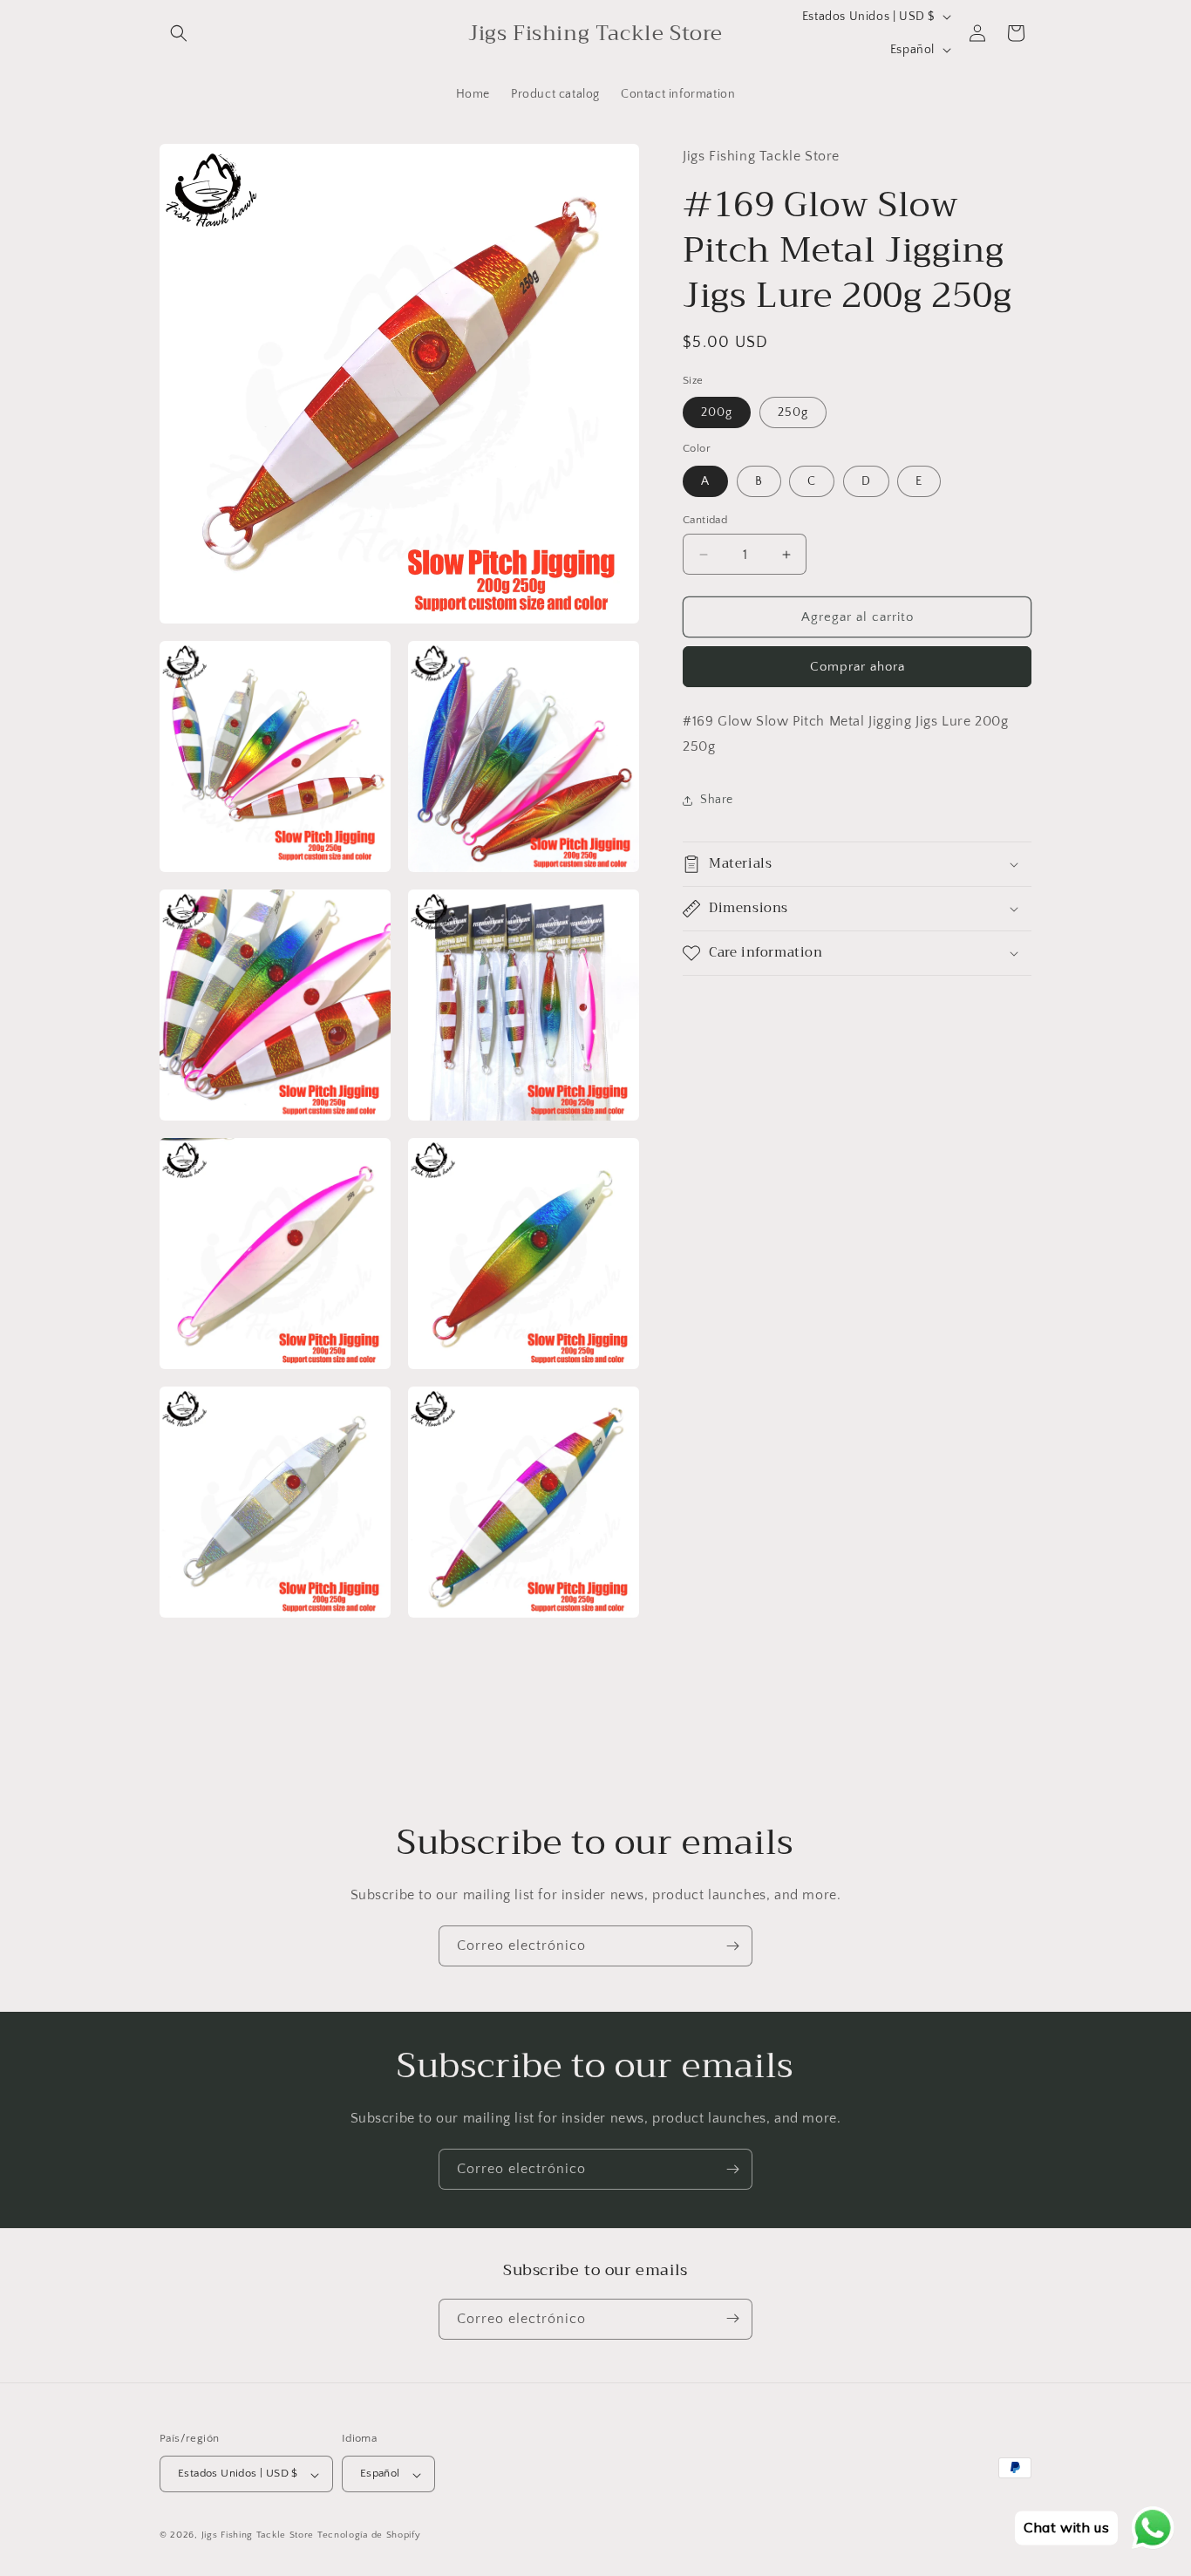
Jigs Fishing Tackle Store (258, 2536)
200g (717, 412)
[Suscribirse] (732, 1946)
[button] (179, 33)
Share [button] (717, 800)
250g (793, 412)
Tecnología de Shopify (369, 2536)
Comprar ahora (858, 667)
